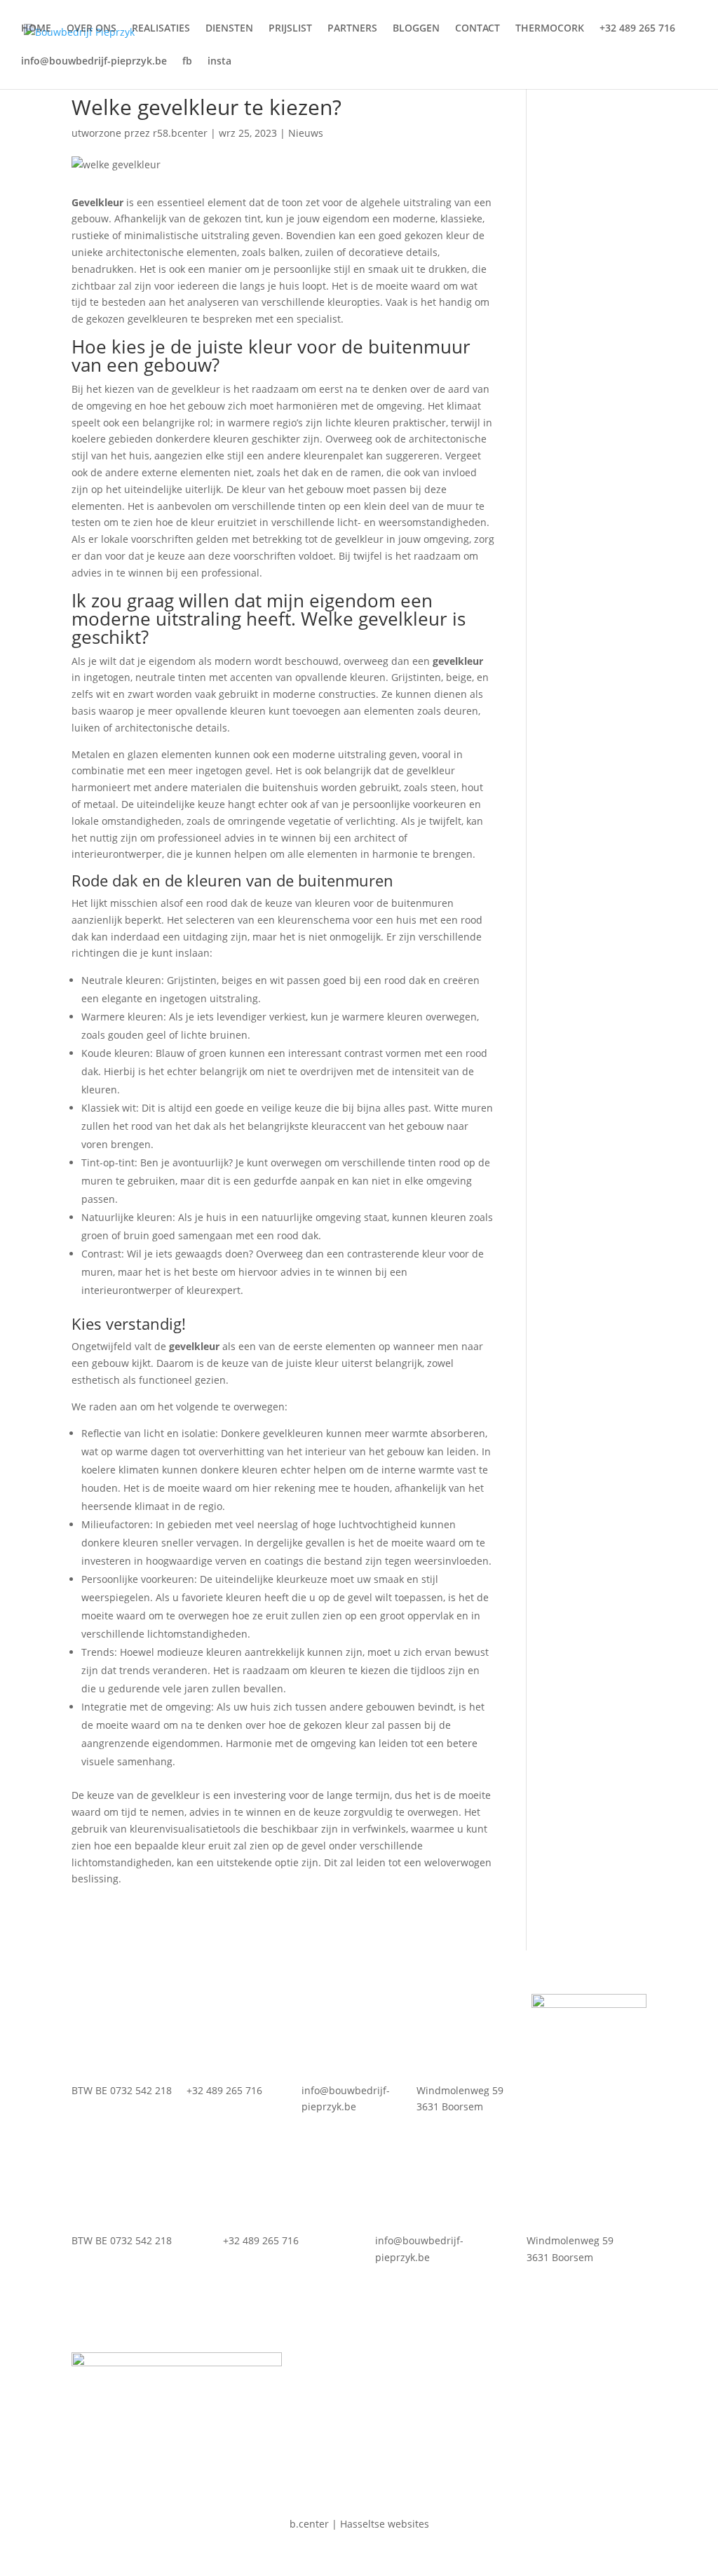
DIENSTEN (229, 29)
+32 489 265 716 (637, 29)
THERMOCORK (550, 29)
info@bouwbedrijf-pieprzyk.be (94, 62)
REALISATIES (161, 29)
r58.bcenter (180, 133)
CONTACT (477, 29)
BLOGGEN (416, 29)
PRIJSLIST (290, 29)
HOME (36, 29)
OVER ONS (92, 29)
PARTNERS (352, 29)
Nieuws (306, 133)
